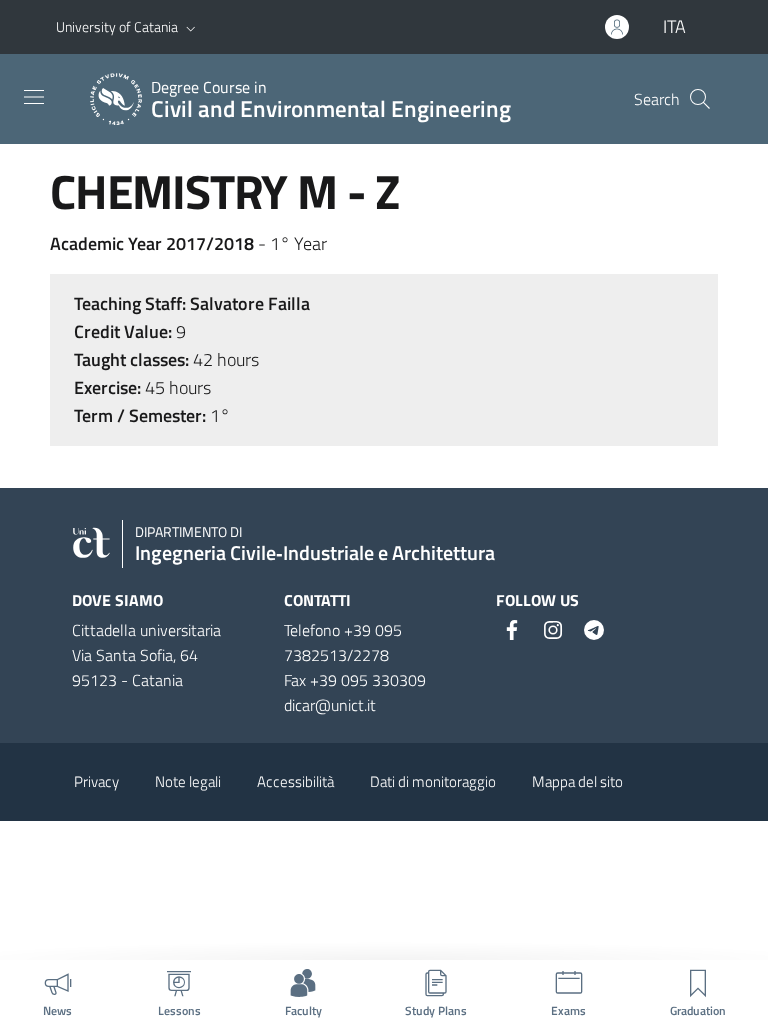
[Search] (700, 99)
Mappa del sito (577, 781)
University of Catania (117, 26)
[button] (191, 27)
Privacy (96, 781)
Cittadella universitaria (146, 630)
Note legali (188, 781)
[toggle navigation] (34, 97)
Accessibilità (295, 781)
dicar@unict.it (330, 705)
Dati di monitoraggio (433, 781)
